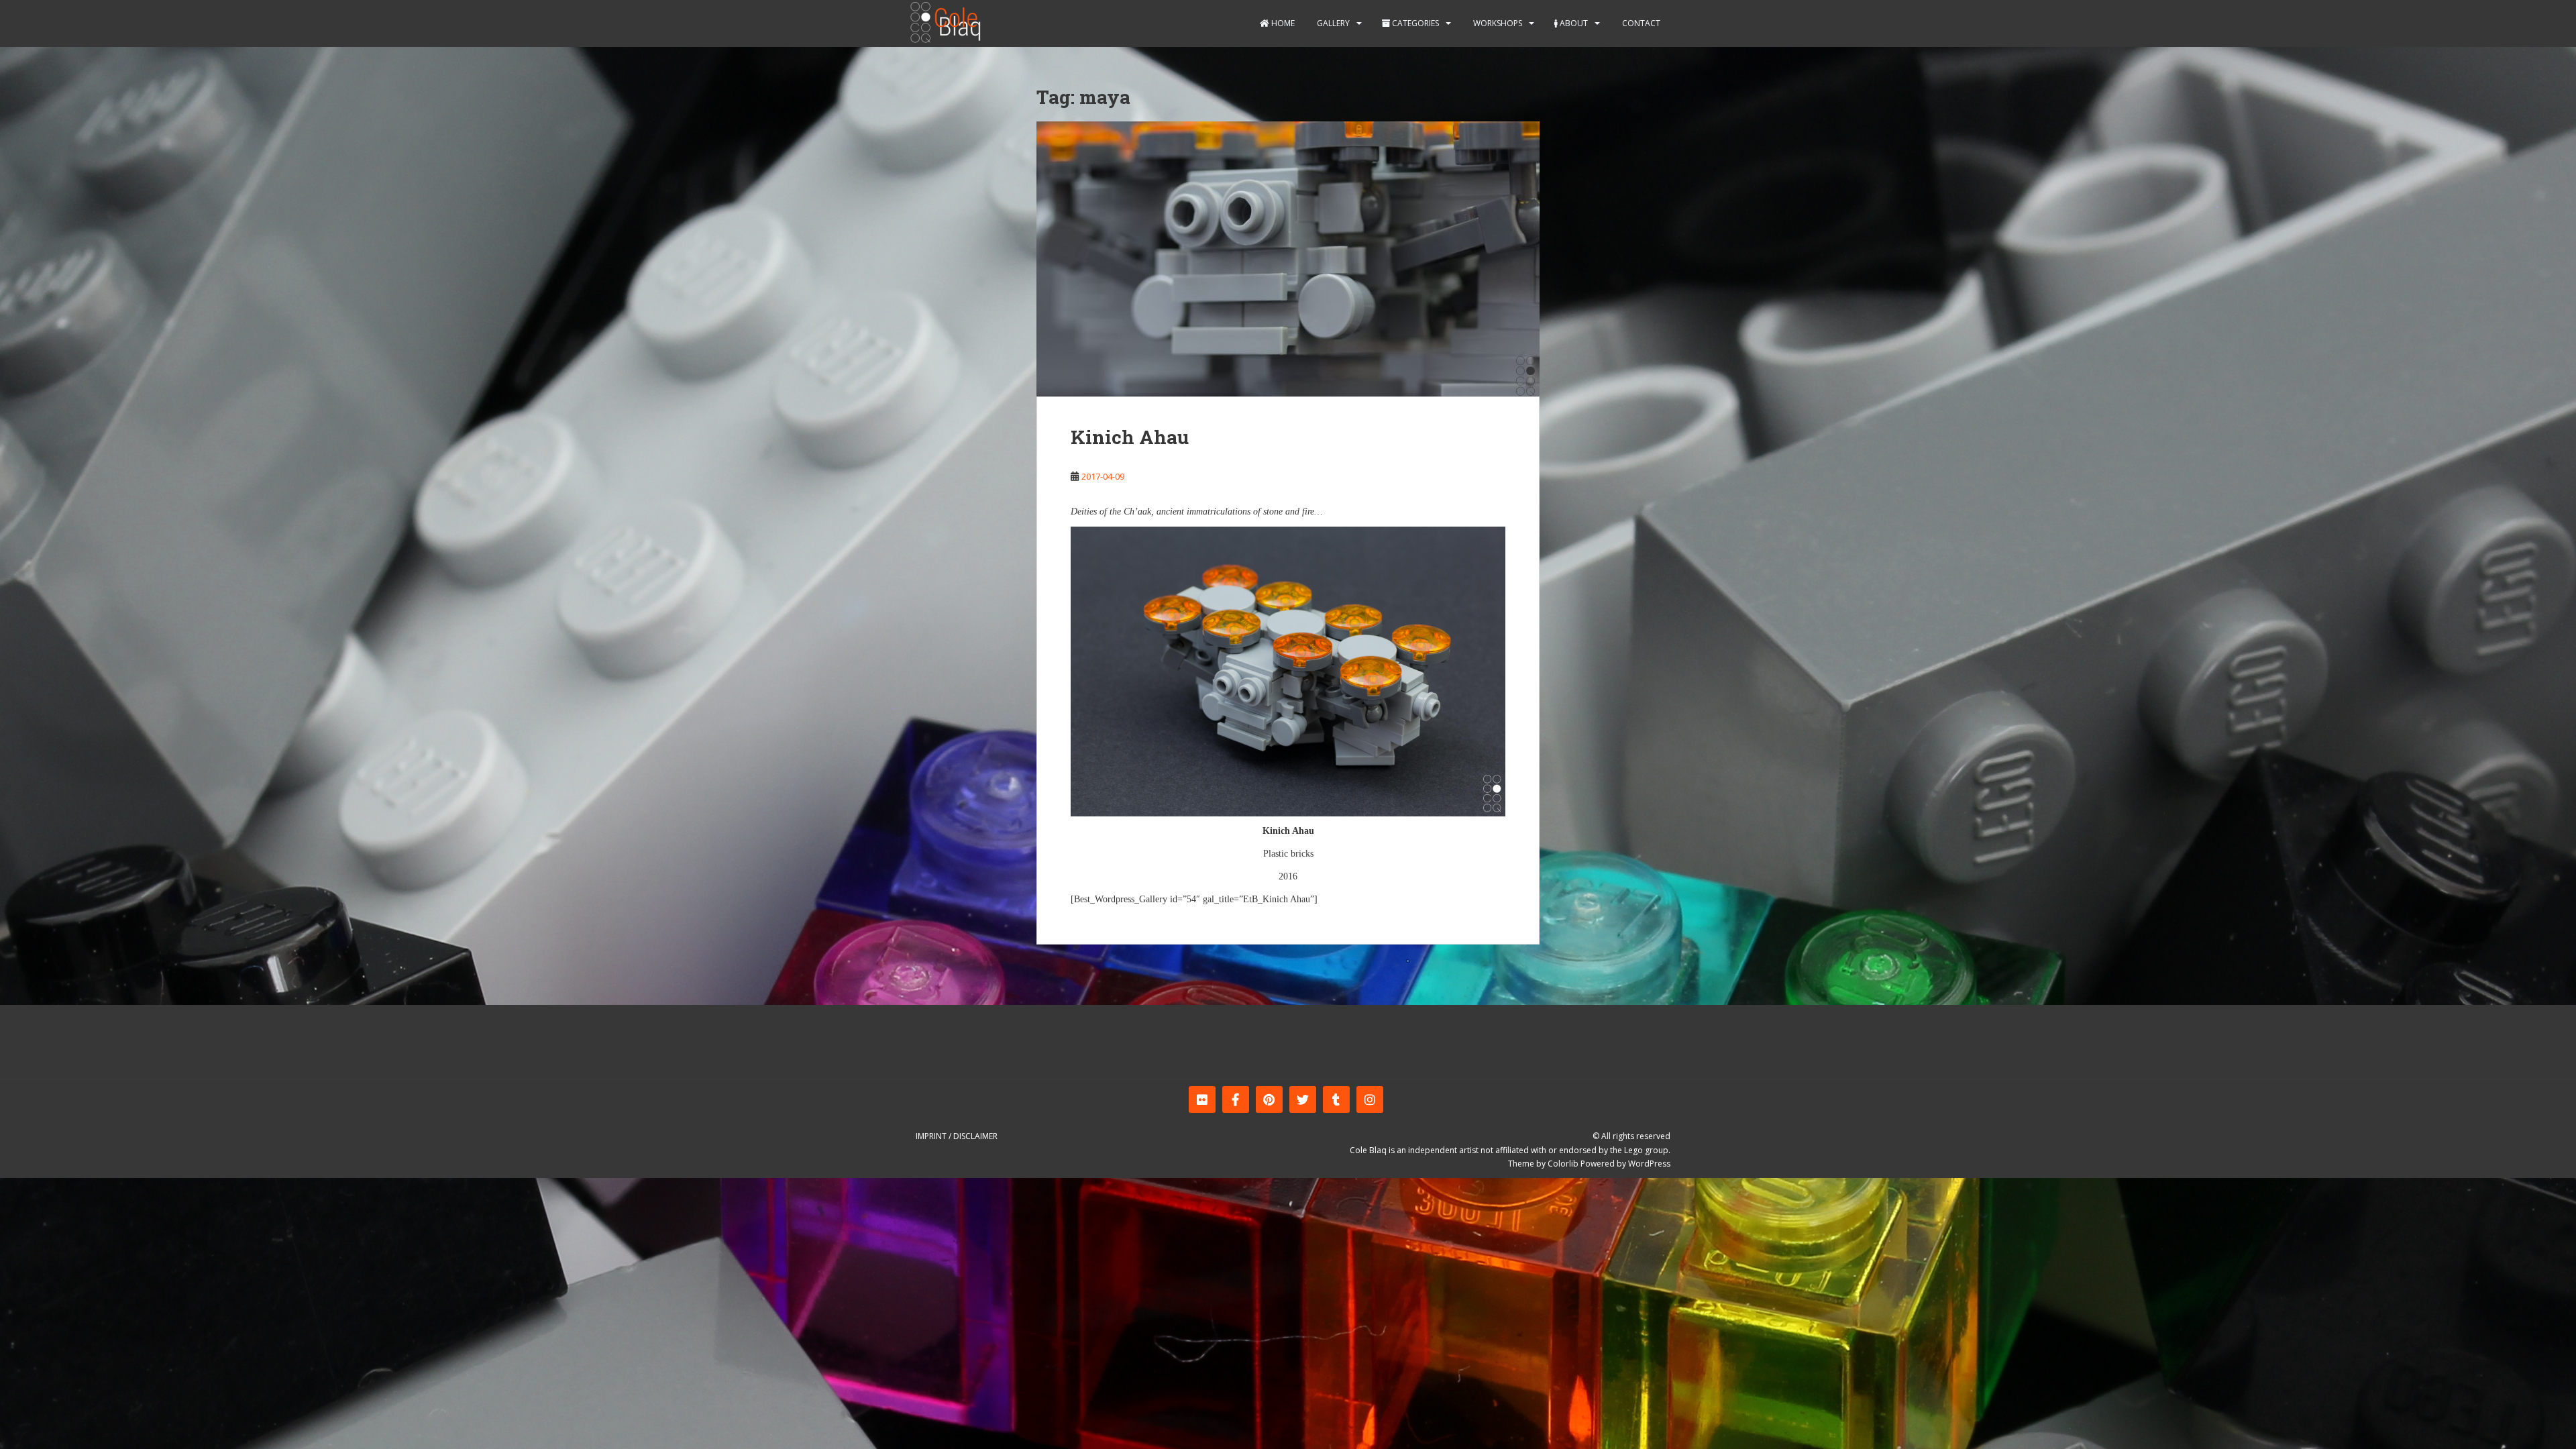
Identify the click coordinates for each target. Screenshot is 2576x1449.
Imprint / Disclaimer (957, 1136)
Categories (1414, 23)
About (1573, 23)
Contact (1640, 23)
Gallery (1332, 23)
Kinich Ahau (1130, 437)
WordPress (1649, 1164)
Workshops (1497, 23)
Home (1282, 23)
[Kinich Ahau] (1288, 259)
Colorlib (1563, 1164)
